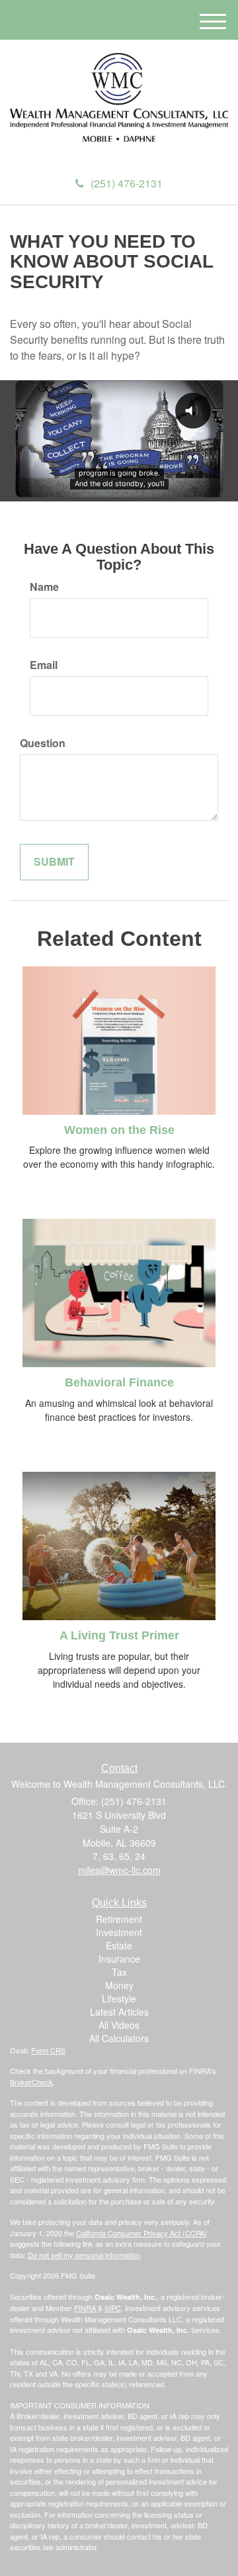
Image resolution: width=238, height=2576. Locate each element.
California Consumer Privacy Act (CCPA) (141, 2233)
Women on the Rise (119, 1130)
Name (44, 587)
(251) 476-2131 (127, 183)
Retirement (119, 1919)
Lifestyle (119, 1998)
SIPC (113, 2308)
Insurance (119, 1959)
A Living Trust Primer (119, 1635)
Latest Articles (119, 2012)
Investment (119, 1932)
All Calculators (119, 2038)
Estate (119, 1945)
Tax (119, 1972)
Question (43, 743)
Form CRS (48, 2050)
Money (119, 1985)
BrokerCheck (31, 2082)
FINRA (86, 2308)
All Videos (119, 2025)
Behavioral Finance (119, 1382)
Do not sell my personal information (84, 2255)
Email (44, 665)
